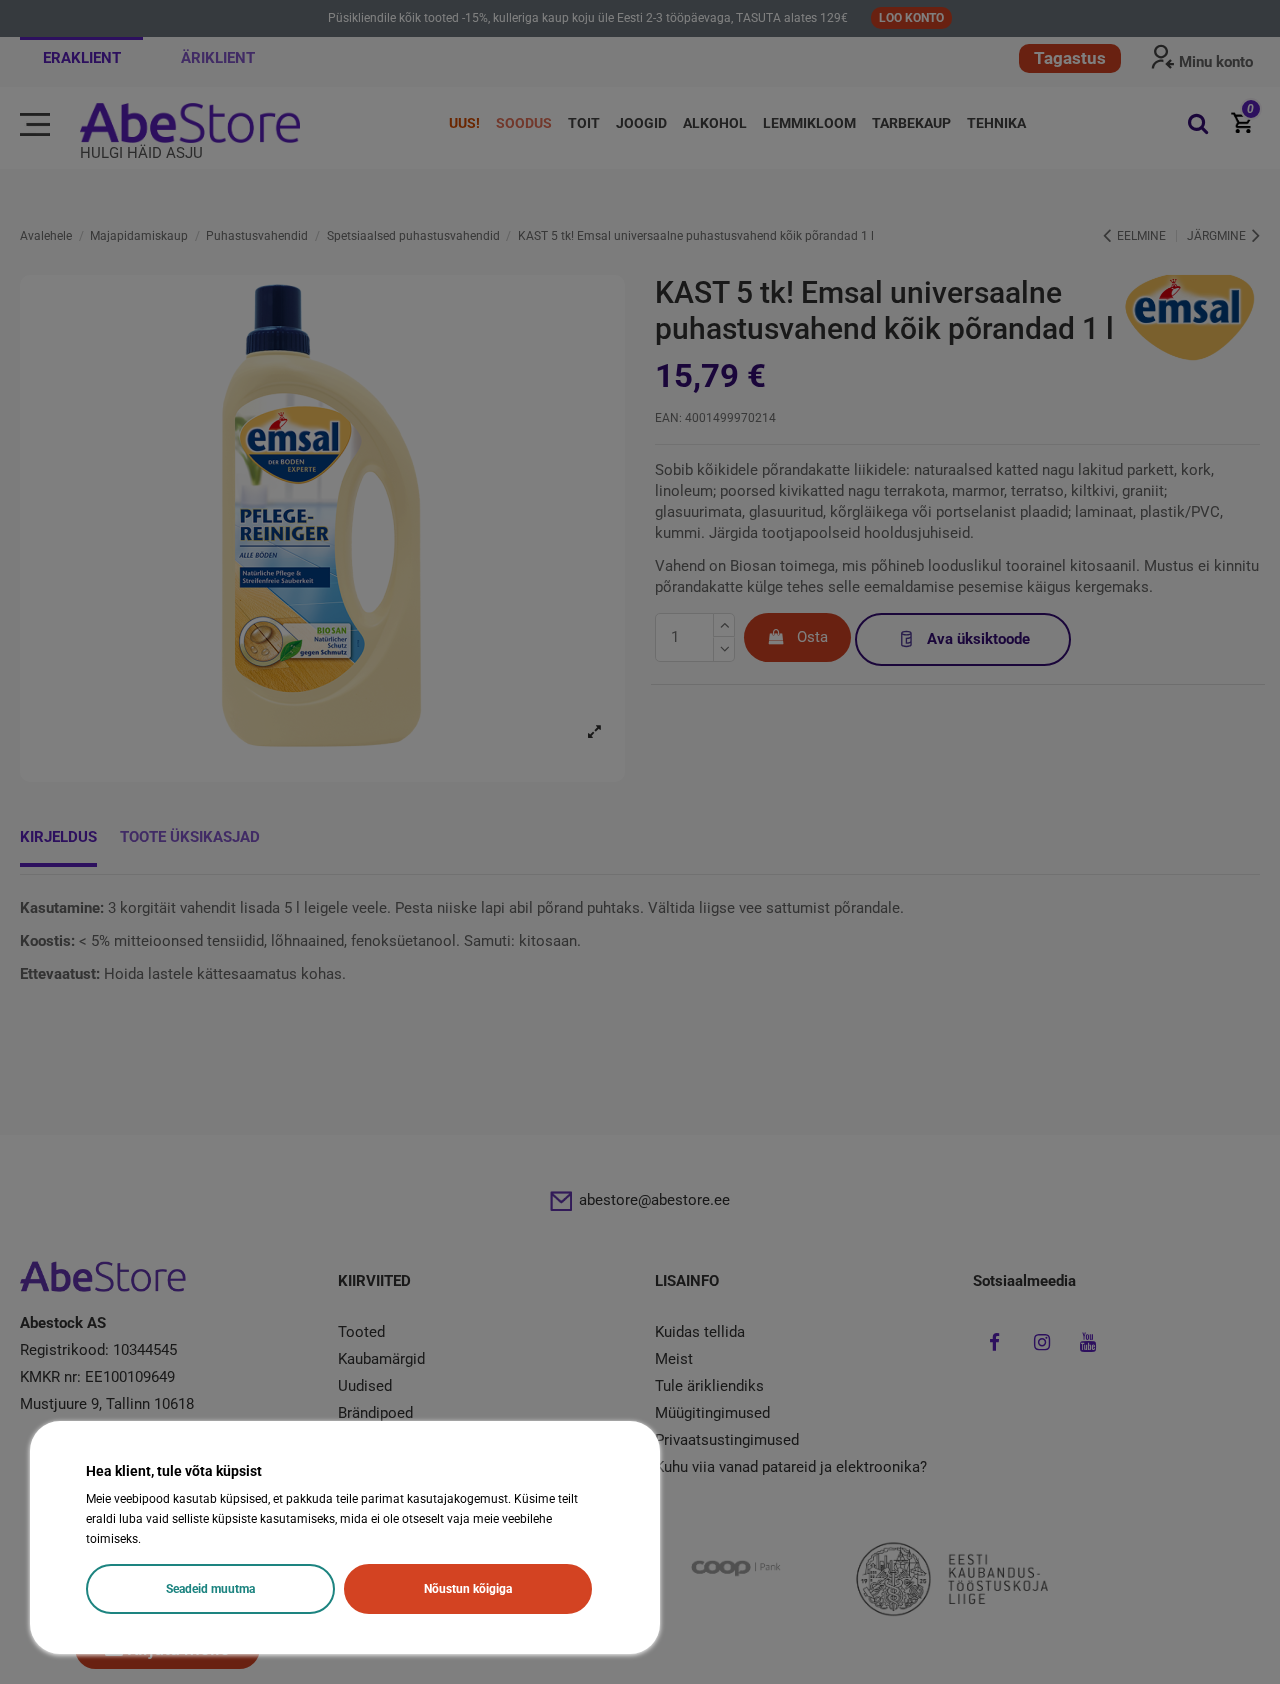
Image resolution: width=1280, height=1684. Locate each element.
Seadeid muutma (210, 1589)
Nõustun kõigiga (468, 1589)
